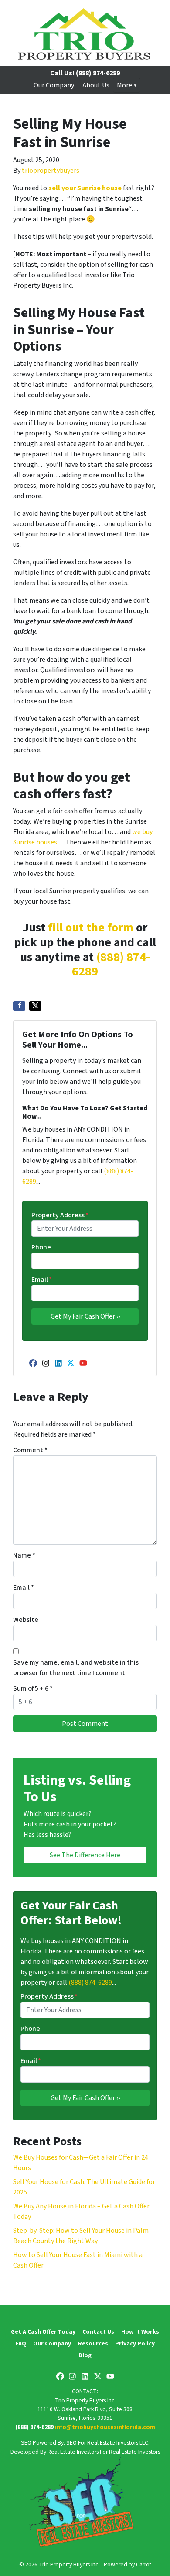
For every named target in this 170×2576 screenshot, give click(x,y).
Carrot (144, 2564)
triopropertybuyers (51, 171)
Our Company (54, 85)
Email (42, 1280)
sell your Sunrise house (85, 188)
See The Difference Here (85, 1855)
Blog (85, 2355)
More (124, 85)
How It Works (140, 2332)
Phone (41, 1247)
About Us (96, 85)
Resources (93, 2343)
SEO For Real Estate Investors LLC (107, 2443)
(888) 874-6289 (111, 965)
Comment (30, 1450)
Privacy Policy (135, 2343)
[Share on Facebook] (19, 1006)
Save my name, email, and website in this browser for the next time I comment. (76, 1668)
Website (26, 1620)
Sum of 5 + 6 (33, 1688)
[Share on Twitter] (35, 1006)
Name (24, 1555)
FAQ (21, 2343)
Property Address (60, 1215)
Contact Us (98, 2332)
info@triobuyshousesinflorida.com (105, 2427)
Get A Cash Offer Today (43, 2332)
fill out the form (91, 928)
